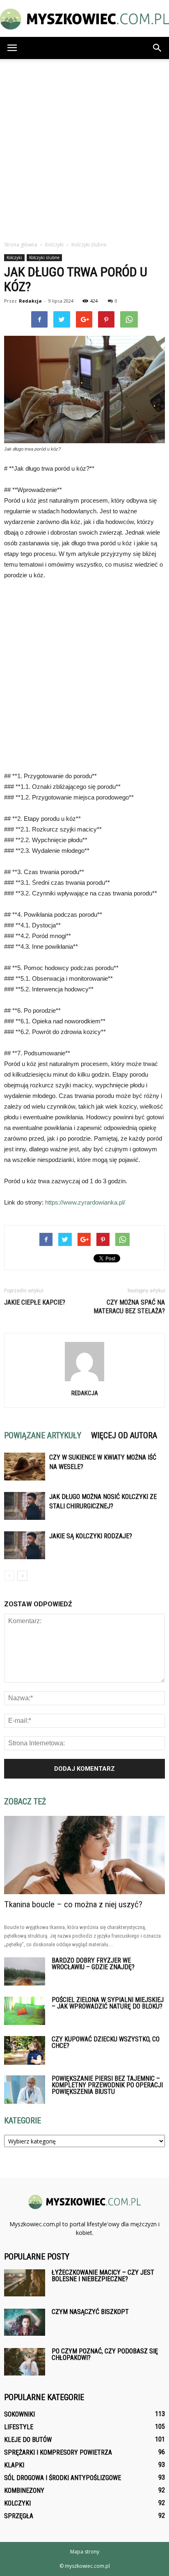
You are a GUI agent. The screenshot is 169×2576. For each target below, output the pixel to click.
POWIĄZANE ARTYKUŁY (43, 1435)
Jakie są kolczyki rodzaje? (91, 1536)
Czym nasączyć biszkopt (90, 2312)
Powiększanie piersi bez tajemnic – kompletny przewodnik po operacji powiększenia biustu (107, 2085)
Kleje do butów (28, 2440)
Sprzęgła (19, 2516)
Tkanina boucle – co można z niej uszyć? (73, 1904)
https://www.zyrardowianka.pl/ (85, 1202)
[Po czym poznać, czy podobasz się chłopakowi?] (25, 2362)
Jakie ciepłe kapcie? (35, 1302)
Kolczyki (14, 257)
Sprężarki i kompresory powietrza (58, 2452)
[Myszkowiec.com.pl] (84, 19)
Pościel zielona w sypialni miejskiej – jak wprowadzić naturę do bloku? (108, 2003)
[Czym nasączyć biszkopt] (25, 2322)
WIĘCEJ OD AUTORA (124, 1435)
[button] (158, 48)
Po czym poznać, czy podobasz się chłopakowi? (105, 2354)
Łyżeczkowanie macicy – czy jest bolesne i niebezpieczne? (103, 2276)
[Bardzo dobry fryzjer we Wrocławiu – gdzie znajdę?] (25, 1971)
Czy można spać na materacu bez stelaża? (129, 1307)
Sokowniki (19, 2414)
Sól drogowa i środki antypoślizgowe (63, 2478)
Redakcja (30, 301)
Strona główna (21, 245)
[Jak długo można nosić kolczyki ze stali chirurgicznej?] (25, 1506)
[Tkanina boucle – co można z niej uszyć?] (84, 1855)
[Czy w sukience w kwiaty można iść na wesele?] (25, 1467)
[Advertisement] (84, 148)
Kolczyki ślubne (44, 257)
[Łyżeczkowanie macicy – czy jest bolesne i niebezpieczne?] (25, 2283)
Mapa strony (85, 2552)
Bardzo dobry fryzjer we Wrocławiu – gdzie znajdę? (93, 1964)
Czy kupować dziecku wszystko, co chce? (106, 2042)
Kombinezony (24, 2491)
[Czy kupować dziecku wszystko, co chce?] (25, 2050)
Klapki (14, 2465)
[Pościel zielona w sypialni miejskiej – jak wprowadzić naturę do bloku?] (25, 2011)
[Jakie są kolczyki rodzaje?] (25, 1545)
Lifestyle (19, 2427)
